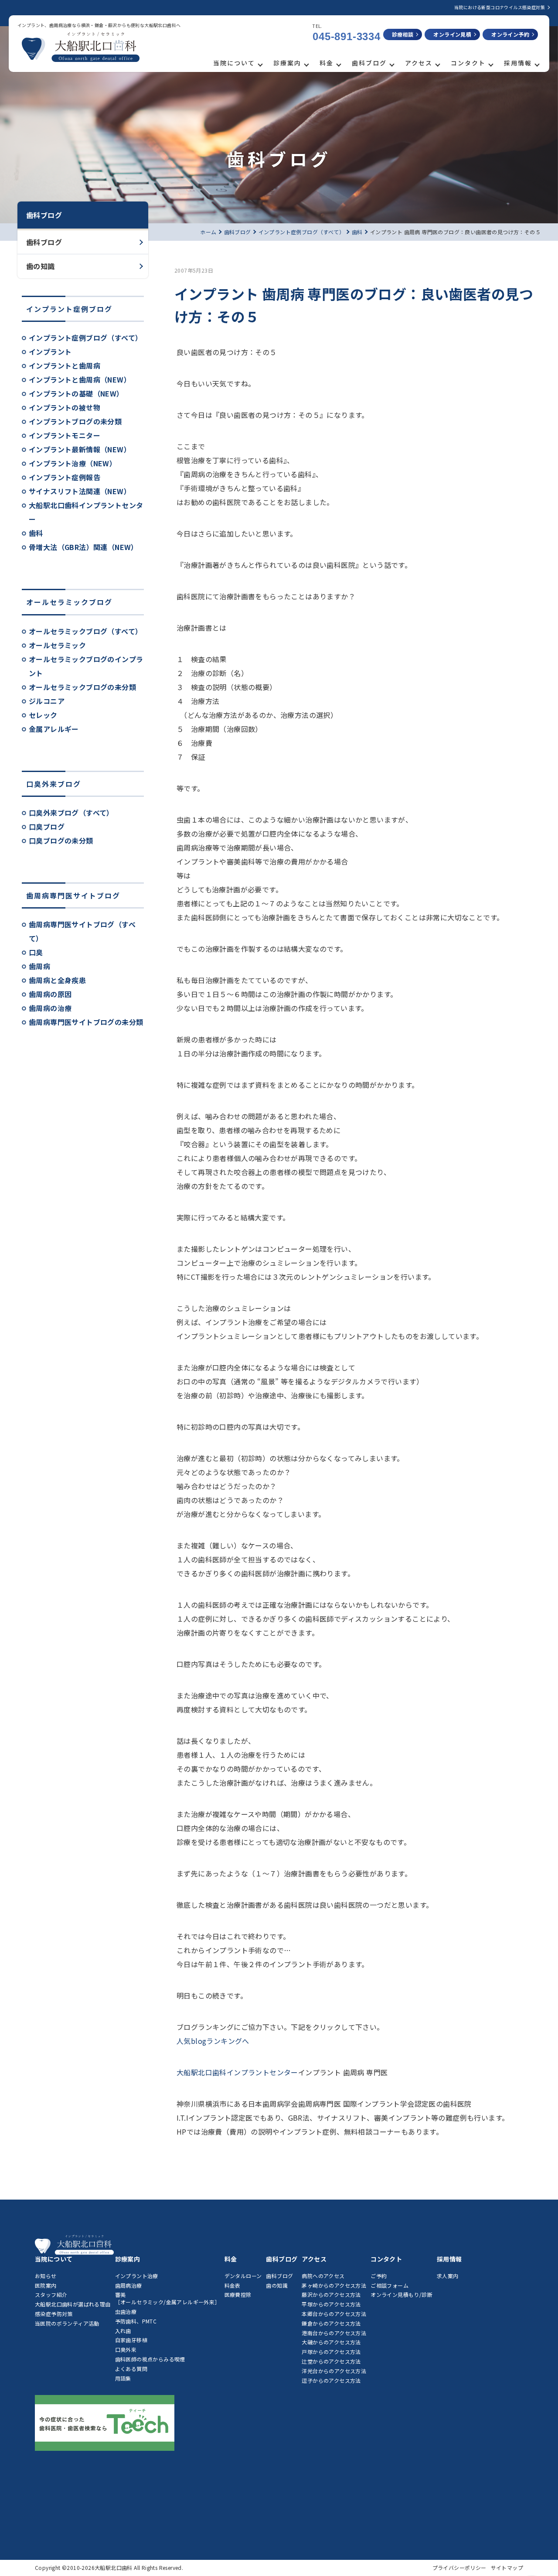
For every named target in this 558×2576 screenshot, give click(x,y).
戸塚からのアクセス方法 (331, 2352)
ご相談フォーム (390, 2285)
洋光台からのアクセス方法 (334, 2371)
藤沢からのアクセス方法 (331, 2294)
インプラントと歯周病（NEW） (80, 379)
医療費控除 (238, 2294)
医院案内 (46, 2285)
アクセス (419, 63)
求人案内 (448, 2276)
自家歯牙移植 (131, 2340)
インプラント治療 (137, 2276)
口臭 (36, 952)
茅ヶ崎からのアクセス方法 (334, 2285)
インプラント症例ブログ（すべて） (85, 338)
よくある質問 (131, 2369)
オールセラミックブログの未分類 (82, 687)
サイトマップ (507, 2567)
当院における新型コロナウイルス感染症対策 (500, 7)
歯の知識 (41, 266)
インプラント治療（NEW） (73, 463)
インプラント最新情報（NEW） (80, 449)
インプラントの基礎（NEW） (76, 393)
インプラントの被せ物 (65, 407)
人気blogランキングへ (213, 2041)
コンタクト (468, 63)
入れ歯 (123, 2331)
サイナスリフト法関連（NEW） (80, 491)
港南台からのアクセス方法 (334, 2333)
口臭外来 (126, 2349)
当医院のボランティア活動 (67, 2323)
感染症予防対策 (54, 2314)
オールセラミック (57, 645)
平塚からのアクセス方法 (331, 2304)
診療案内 (287, 63)
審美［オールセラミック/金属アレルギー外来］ (168, 2298)
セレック (43, 715)
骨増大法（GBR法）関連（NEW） (83, 547)
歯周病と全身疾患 (57, 980)
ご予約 (379, 2276)
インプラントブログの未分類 (75, 421)
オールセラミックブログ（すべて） (85, 631)
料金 (327, 63)
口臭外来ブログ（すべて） (71, 813)
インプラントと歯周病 (65, 366)
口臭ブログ (47, 827)
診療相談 (403, 34)
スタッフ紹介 (51, 2294)
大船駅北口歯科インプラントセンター (237, 2072)
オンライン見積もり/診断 (401, 2294)
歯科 (36, 533)
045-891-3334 (347, 36)
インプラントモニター (65, 435)
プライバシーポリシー (459, 2567)
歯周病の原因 (50, 994)
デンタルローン (243, 2276)
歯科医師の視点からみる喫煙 (150, 2359)
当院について (234, 63)
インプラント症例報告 (65, 477)
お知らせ (46, 2276)
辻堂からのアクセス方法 (331, 2361)
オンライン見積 (452, 34)
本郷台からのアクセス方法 (334, 2314)
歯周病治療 (129, 2285)
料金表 (233, 2285)
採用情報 (518, 63)
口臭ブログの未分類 (61, 840)
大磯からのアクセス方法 (331, 2342)
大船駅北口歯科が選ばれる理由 (73, 2304)
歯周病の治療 (50, 1008)
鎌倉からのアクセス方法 (331, 2323)
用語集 (123, 2378)
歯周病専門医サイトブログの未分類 (86, 1022)
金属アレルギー (54, 729)
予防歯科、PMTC (136, 2321)
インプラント (50, 352)
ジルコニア (47, 701)
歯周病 (39, 966)
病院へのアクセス (323, 2276)
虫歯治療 (126, 2311)
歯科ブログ (369, 63)
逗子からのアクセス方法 (331, 2380)
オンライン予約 (510, 34)
